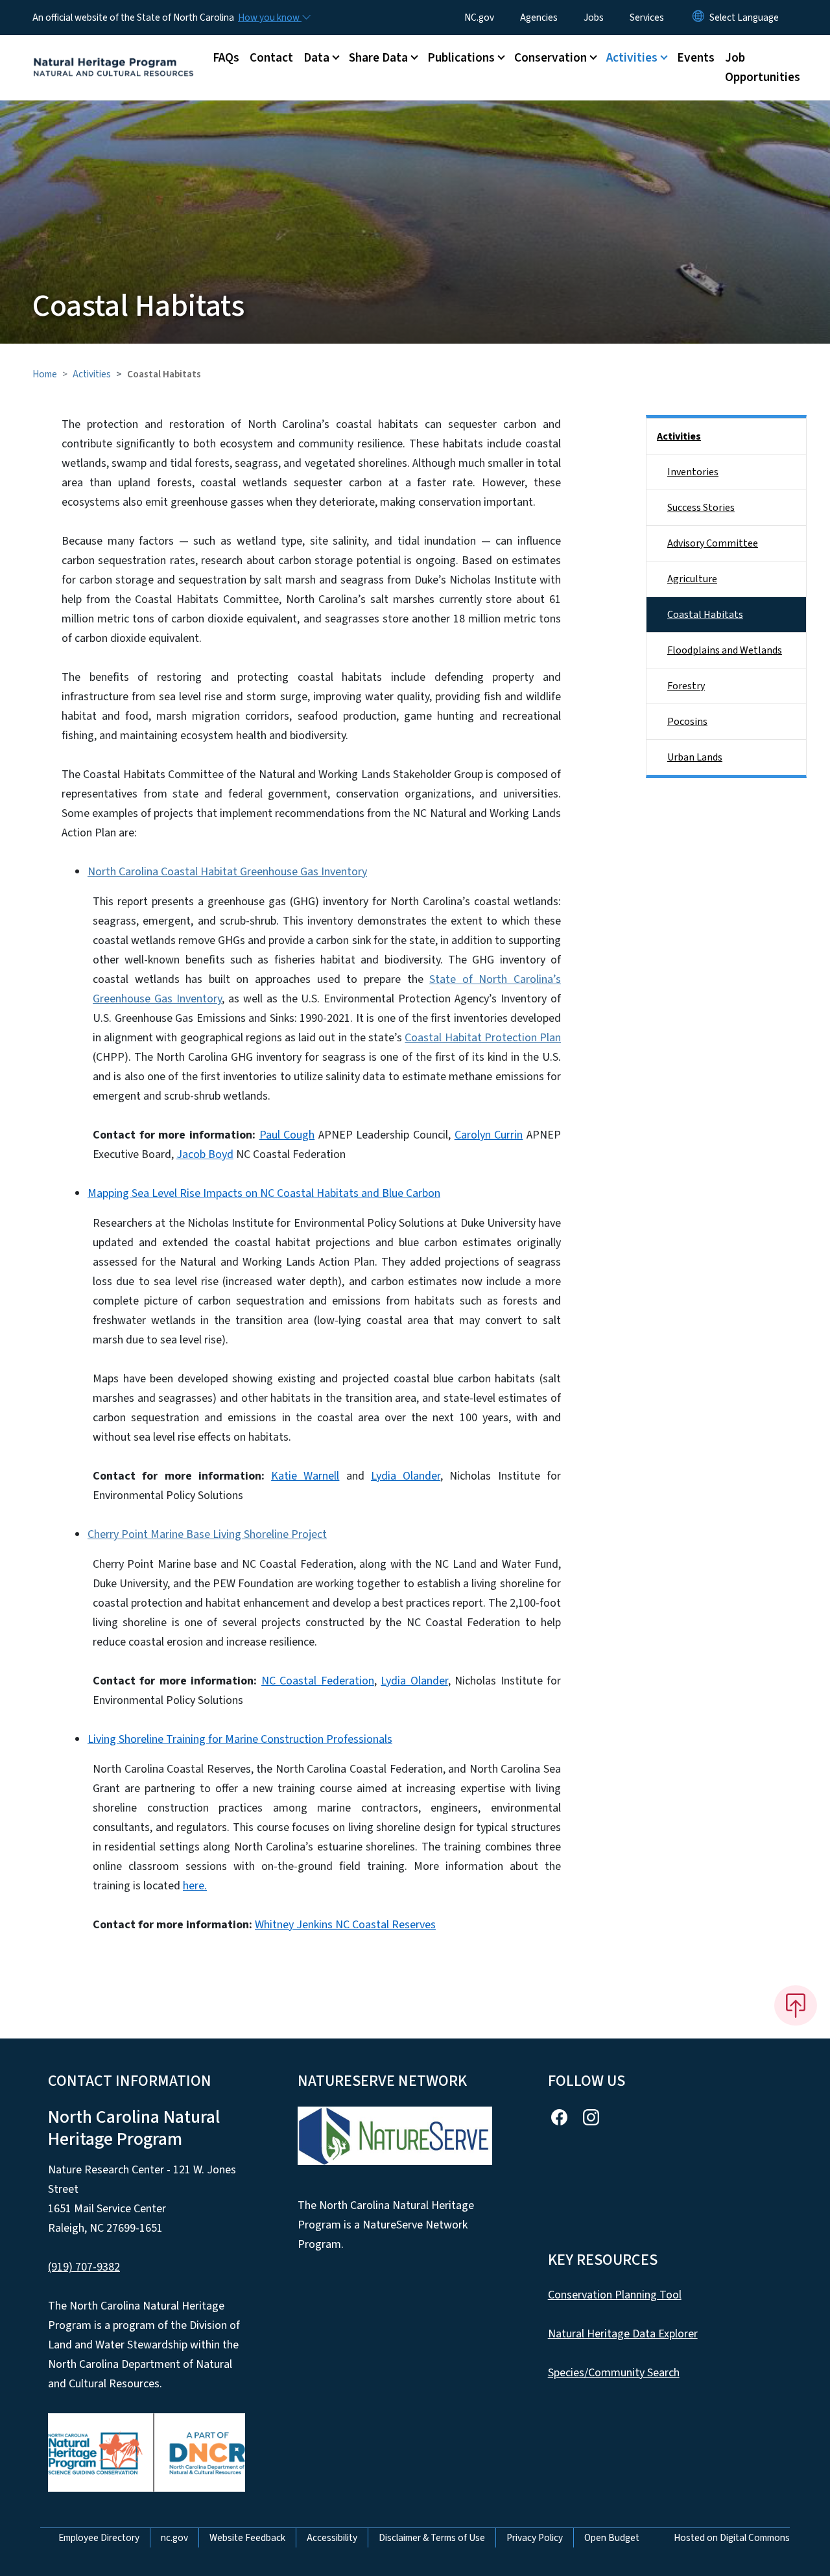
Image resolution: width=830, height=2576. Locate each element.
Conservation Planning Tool (615, 2295)
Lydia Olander (406, 1476)
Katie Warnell (305, 1476)
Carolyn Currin (489, 1135)
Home (45, 374)
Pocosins (687, 722)
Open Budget (612, 2538)
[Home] (113, 53)
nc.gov (174, 2538)
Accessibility (332, 2538)
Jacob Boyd (205, 1154)
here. (195, 1886)
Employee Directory (99, 2538)
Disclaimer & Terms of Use (432, 2538)
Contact (271, 58)
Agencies (539, 18)
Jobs (594, 18)
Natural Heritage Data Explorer (623, 2334)
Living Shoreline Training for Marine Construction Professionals (240, 1739)
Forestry (686, 686)
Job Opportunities (763, 67)
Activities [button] (632, 58)
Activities (92, 374)
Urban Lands (695, 757)
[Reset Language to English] (698, 18)
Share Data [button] (378, 58)
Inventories (693, 472)
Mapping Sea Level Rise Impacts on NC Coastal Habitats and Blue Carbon (264, 1193)
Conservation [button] (551, 58)
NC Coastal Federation (318, 1681)
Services (647, 18)
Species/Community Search (614, 2373)
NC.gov (479, 18)
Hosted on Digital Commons (732, 2538)
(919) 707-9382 (84, 2267)
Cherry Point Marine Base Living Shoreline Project (207, 1534)
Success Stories (701, 508)
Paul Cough (287, 1135)
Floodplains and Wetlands (725, 650)
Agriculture (692, 579)
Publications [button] (461, 58)
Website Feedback (247, 2538)
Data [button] (316, 58)
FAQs (226, 58)
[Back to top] (796, 2005)
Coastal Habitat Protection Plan (483, 1038)
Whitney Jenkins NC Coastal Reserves (345, 1925)
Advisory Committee (713, 543)
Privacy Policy (535, 2538)
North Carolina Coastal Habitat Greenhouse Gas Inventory (227, 872)
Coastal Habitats (705, 615)
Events (696, 58)
